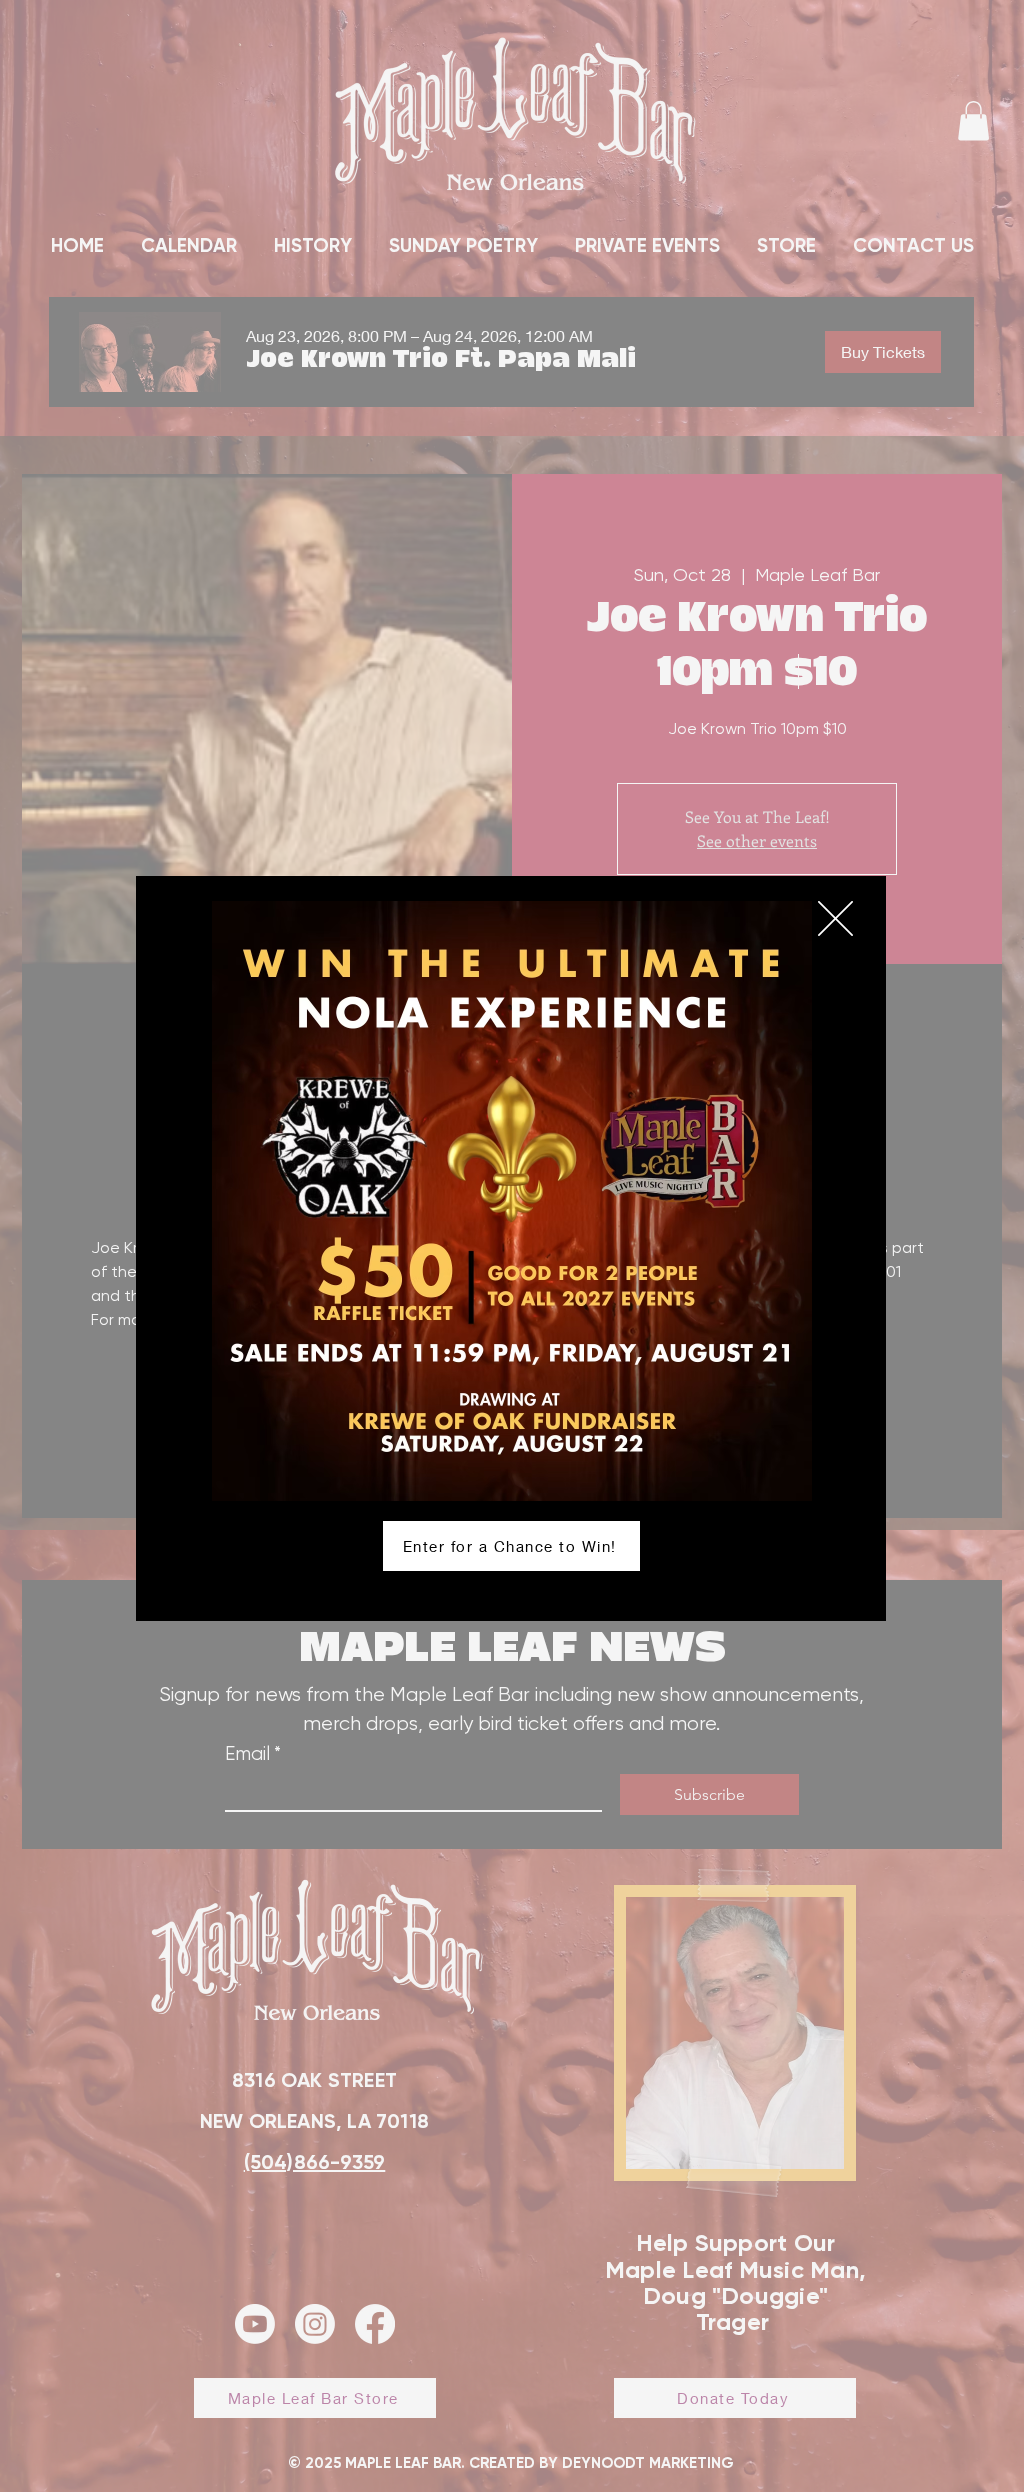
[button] (835, 918)
